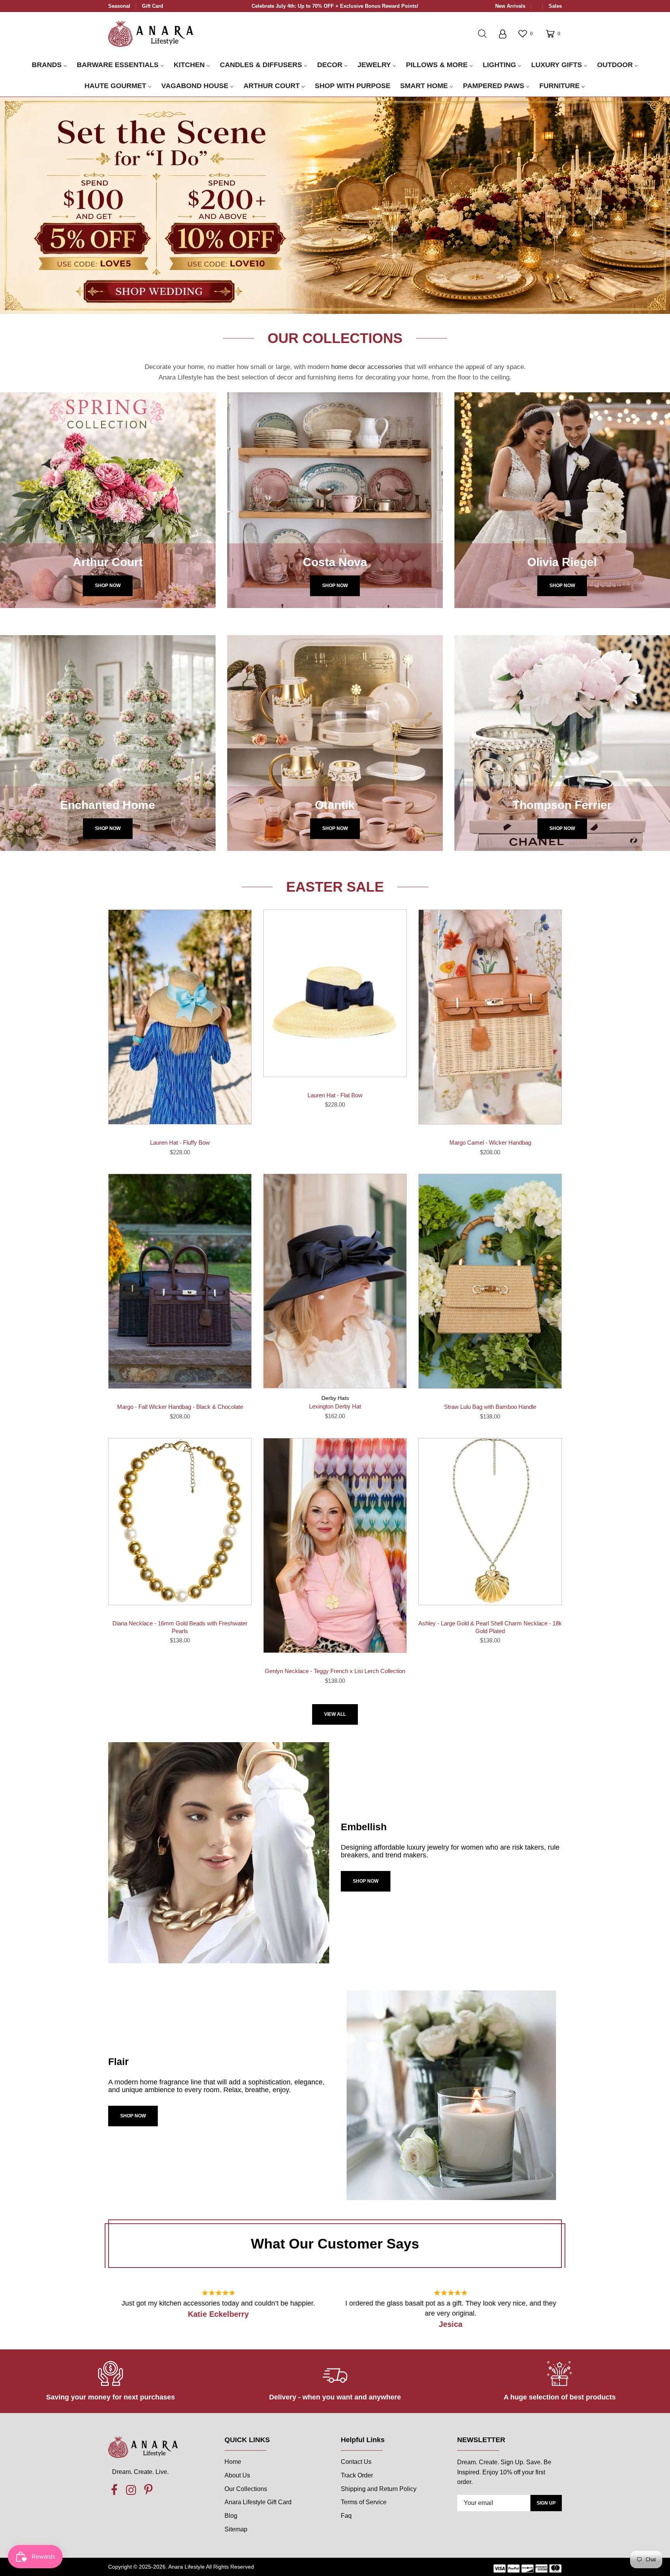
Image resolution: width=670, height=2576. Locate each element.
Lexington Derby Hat (335, 1406)
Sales (555, 6)
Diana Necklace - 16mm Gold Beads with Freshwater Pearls (180, 1627)
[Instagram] (131, 2490)
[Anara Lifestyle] (151, 33)
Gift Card (153, 6)
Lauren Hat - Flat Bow (335, 1095)
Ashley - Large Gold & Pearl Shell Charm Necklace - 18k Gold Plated (490, 1627)
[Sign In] (502, 34)
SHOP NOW (366, 1881)
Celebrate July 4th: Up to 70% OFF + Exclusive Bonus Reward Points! (335, 6)
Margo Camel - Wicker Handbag (490, 1142)
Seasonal (119, 6)
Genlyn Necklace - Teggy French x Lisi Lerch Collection (335, 1671)
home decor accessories (367, 367)
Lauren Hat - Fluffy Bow (180, 1142)
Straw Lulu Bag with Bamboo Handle (490, 1407)
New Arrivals (510, 6)
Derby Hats (335, 1398)
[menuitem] (49, 65)
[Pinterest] (148, 2490)
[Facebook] (114, 2490)
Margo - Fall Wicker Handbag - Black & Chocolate (180, 1407)
